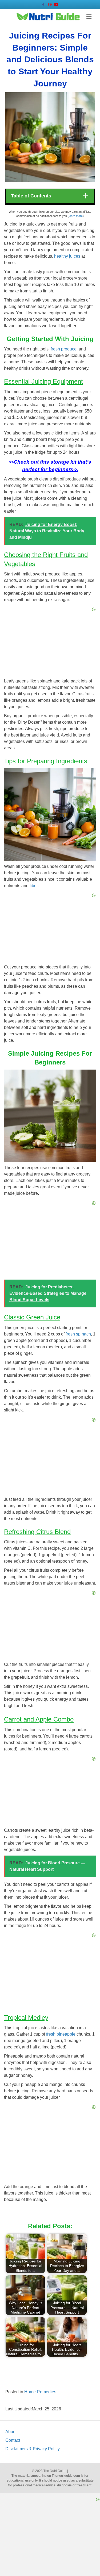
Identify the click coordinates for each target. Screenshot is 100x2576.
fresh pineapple (61, 2034)
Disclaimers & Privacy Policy (33, 2449)
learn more (76, 216)
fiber (34, 886)
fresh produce (64, 349)
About (11, 2432)
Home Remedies (40, 2392)
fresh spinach (78, 1334)
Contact (13, 2440)
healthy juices (67, 256)
